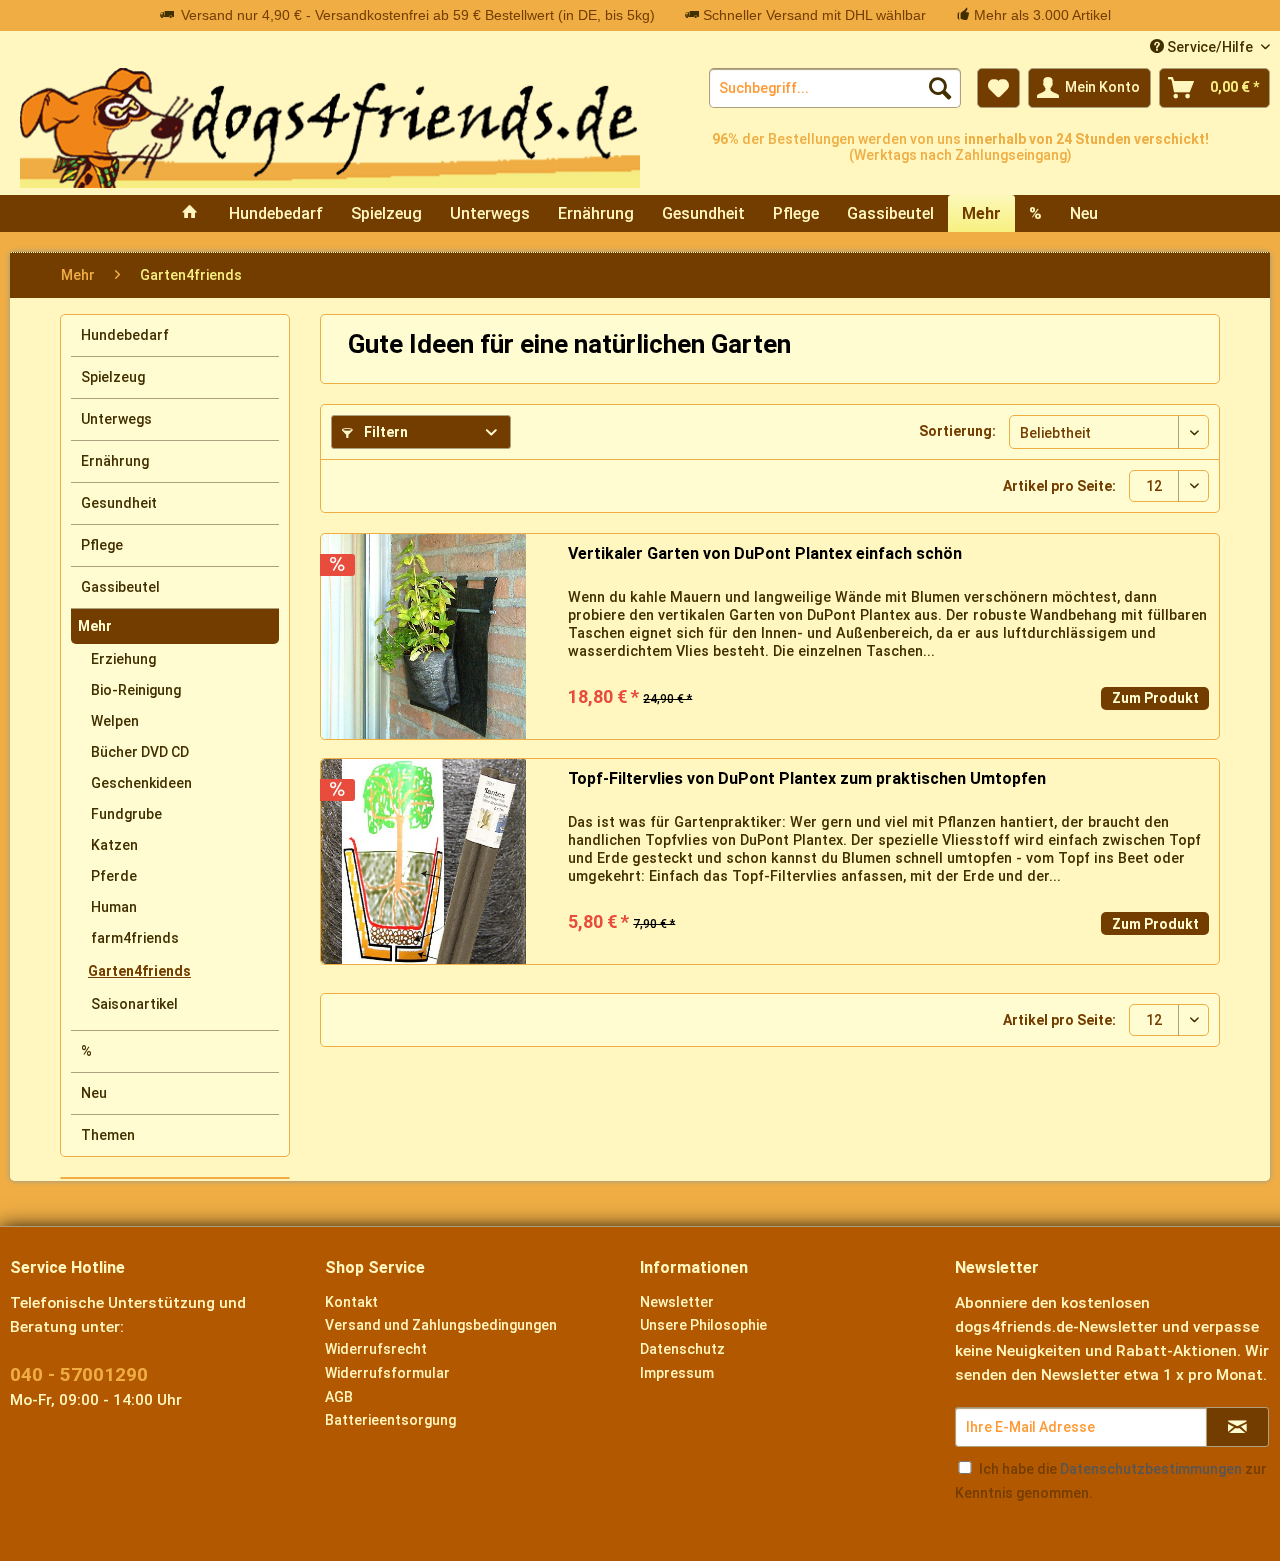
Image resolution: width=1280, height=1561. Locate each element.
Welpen (115, 721)
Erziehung (123, 659)
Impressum (677, 1373)
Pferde (114, 876)
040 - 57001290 (79, 1374)
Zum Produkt (1155, 698)
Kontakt (351, 1302)
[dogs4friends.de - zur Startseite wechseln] (330, 128)
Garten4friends (139, 971)
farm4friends (135, 938)
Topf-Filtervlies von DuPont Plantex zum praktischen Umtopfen (807, 778)
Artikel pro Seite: (1059, 486)
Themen (108, 1135)
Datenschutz (682, 1349)
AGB (339, 1397)
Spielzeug (113, 377)
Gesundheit (119, 503)
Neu (94, 1093)
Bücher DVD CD (140, 752)
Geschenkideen (141, 783)
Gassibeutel (120, 587)
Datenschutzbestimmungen (1151, 1469)
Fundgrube (126, 814)
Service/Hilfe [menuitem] (1210, 47)
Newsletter (677, 1302)
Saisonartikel (134, 1004)
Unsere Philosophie (703, 1325)
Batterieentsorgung (390, 1420)
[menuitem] (835, 88)
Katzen (114, 845)
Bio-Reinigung (136, 690)
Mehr (95, 626)
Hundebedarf (125, 335)
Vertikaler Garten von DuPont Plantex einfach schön (765, 553)
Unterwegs (116, 419)
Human (114, 907)
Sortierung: (957, 431)
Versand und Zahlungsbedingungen (441, 1325)
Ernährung (115, 461)
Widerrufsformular (387, 1373)
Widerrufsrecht (376, 1349)
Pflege (102, 545)
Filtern (384, 432)
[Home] (190, 213)
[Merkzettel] (998, 88)
